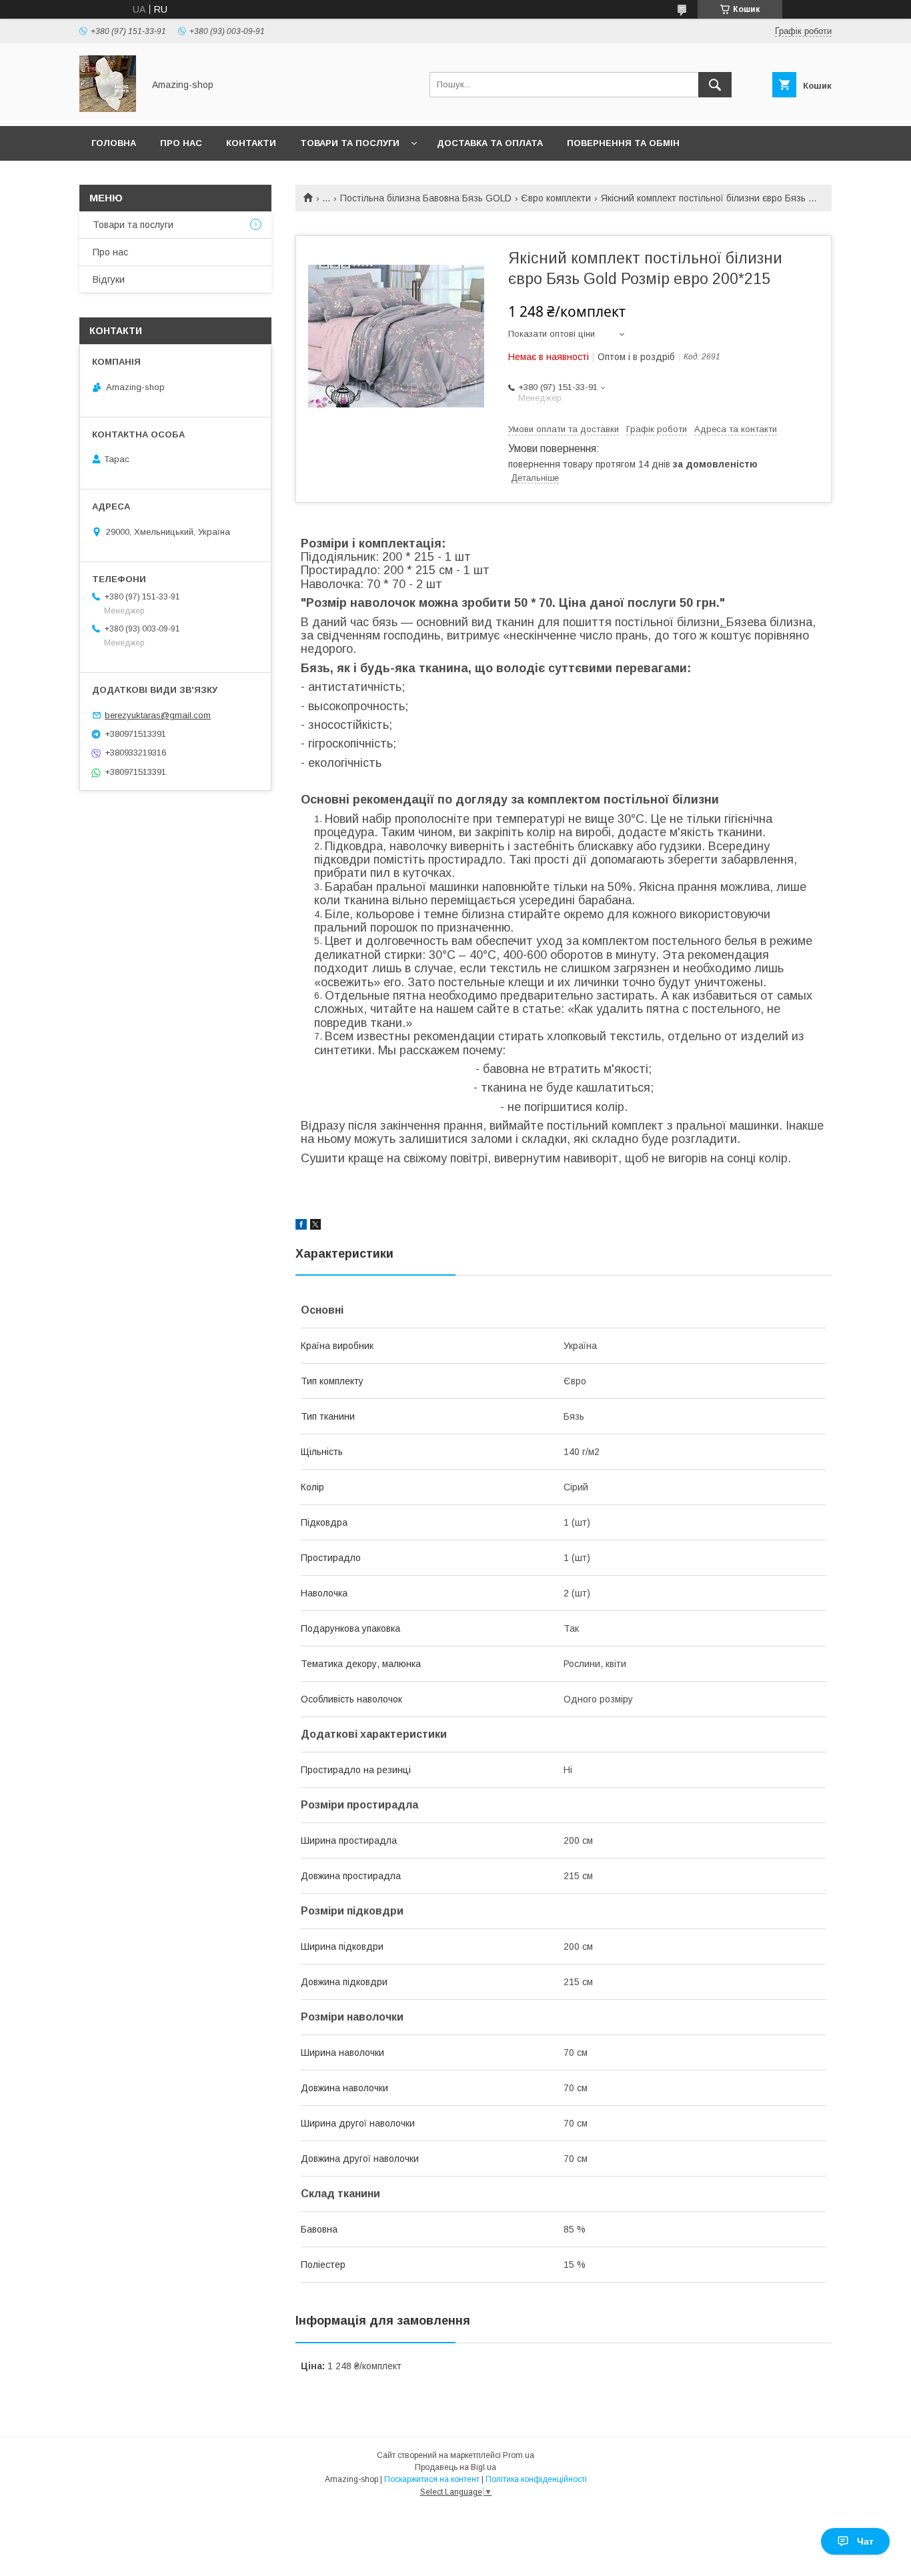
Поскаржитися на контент (432, 2479)
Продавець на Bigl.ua (455, 2467)
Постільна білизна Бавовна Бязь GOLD (426, 198)
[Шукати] (715, 85)
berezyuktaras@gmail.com (158, 715)
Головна (114, 143)
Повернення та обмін (623, 143)
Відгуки (109, 279)
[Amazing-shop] (108, 109)
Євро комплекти (556, 198)
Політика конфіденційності (536, 2479)
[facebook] (301, 1226)
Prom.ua (519, 2455)
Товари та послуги (350, 143)
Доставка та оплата (490, 143)
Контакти (251, 143)
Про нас (181, 143)
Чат (865, 2541)
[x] (315, 1226)
